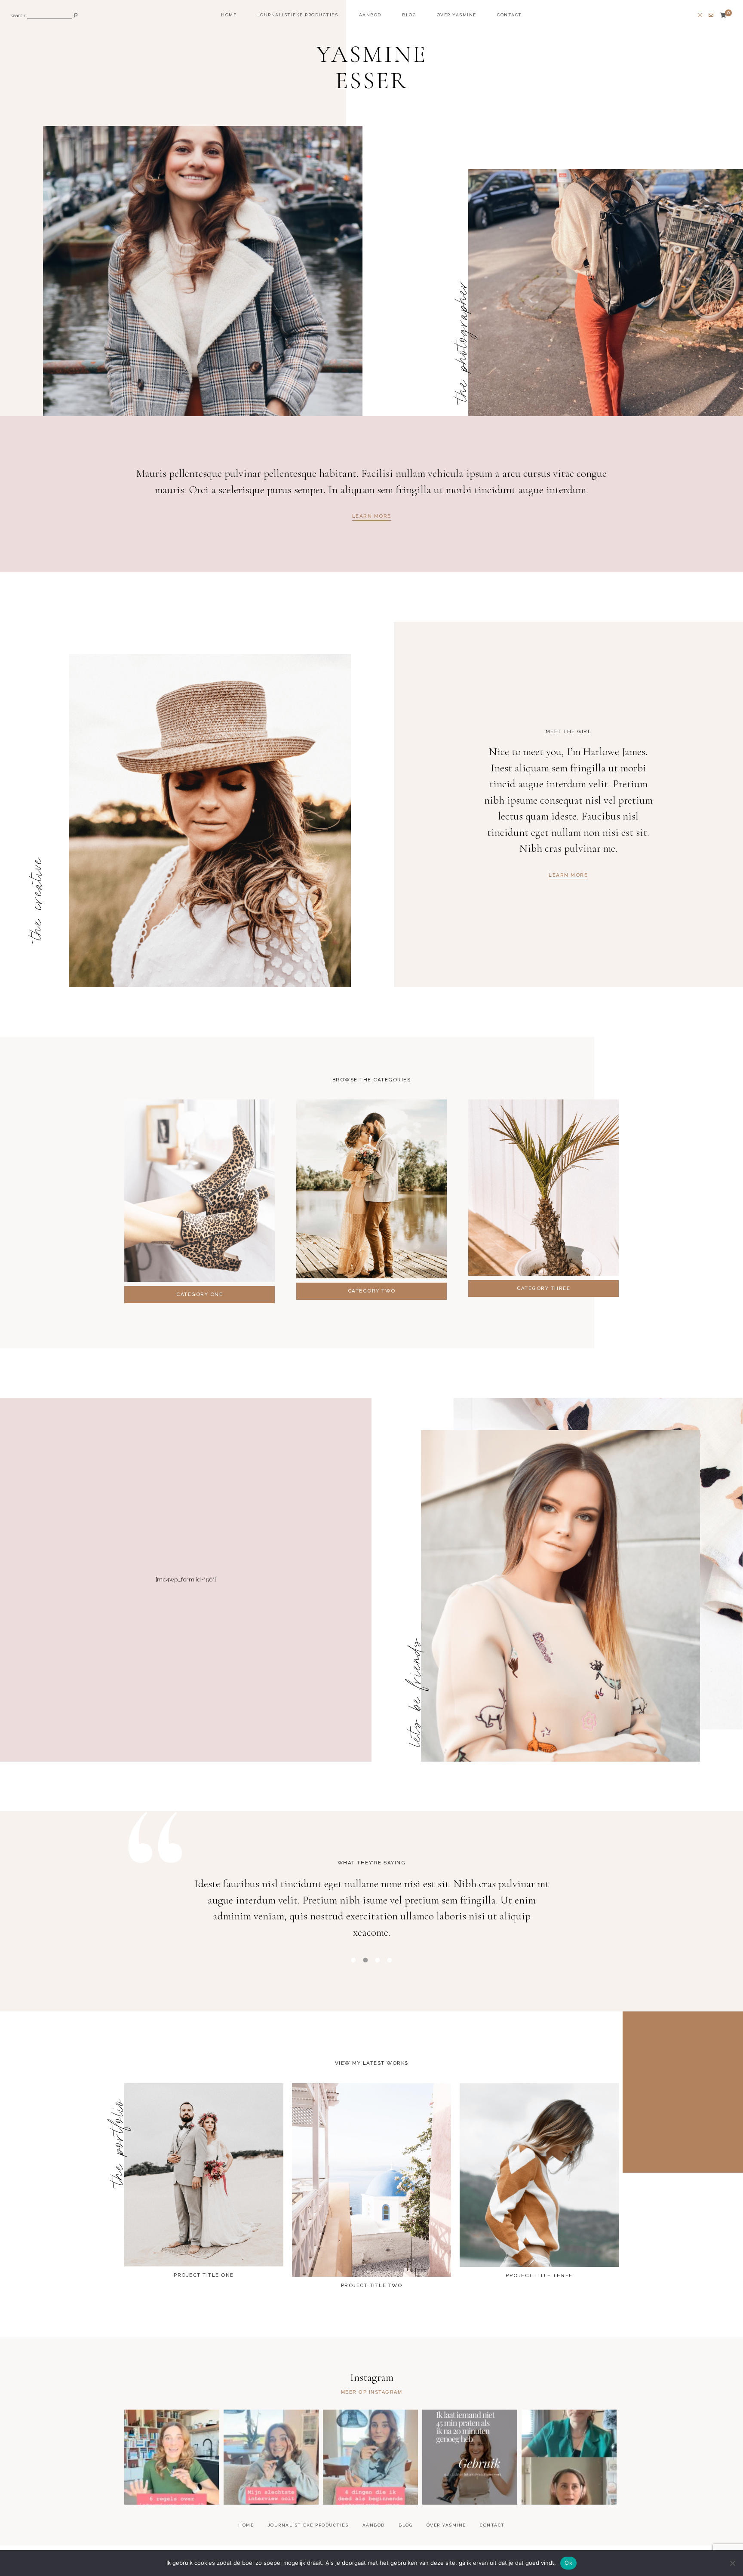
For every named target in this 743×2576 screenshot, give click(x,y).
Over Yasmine (457, 15)
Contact (510, 15)
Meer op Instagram (372, 2392)
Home (229, 15)
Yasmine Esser (371, 68)
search (18, 16)
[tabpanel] (371, 1913)
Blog (409, 15)
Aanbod (370, 15)
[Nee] (732, 2563)
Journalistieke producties (298, 15)
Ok (568, 2563)
